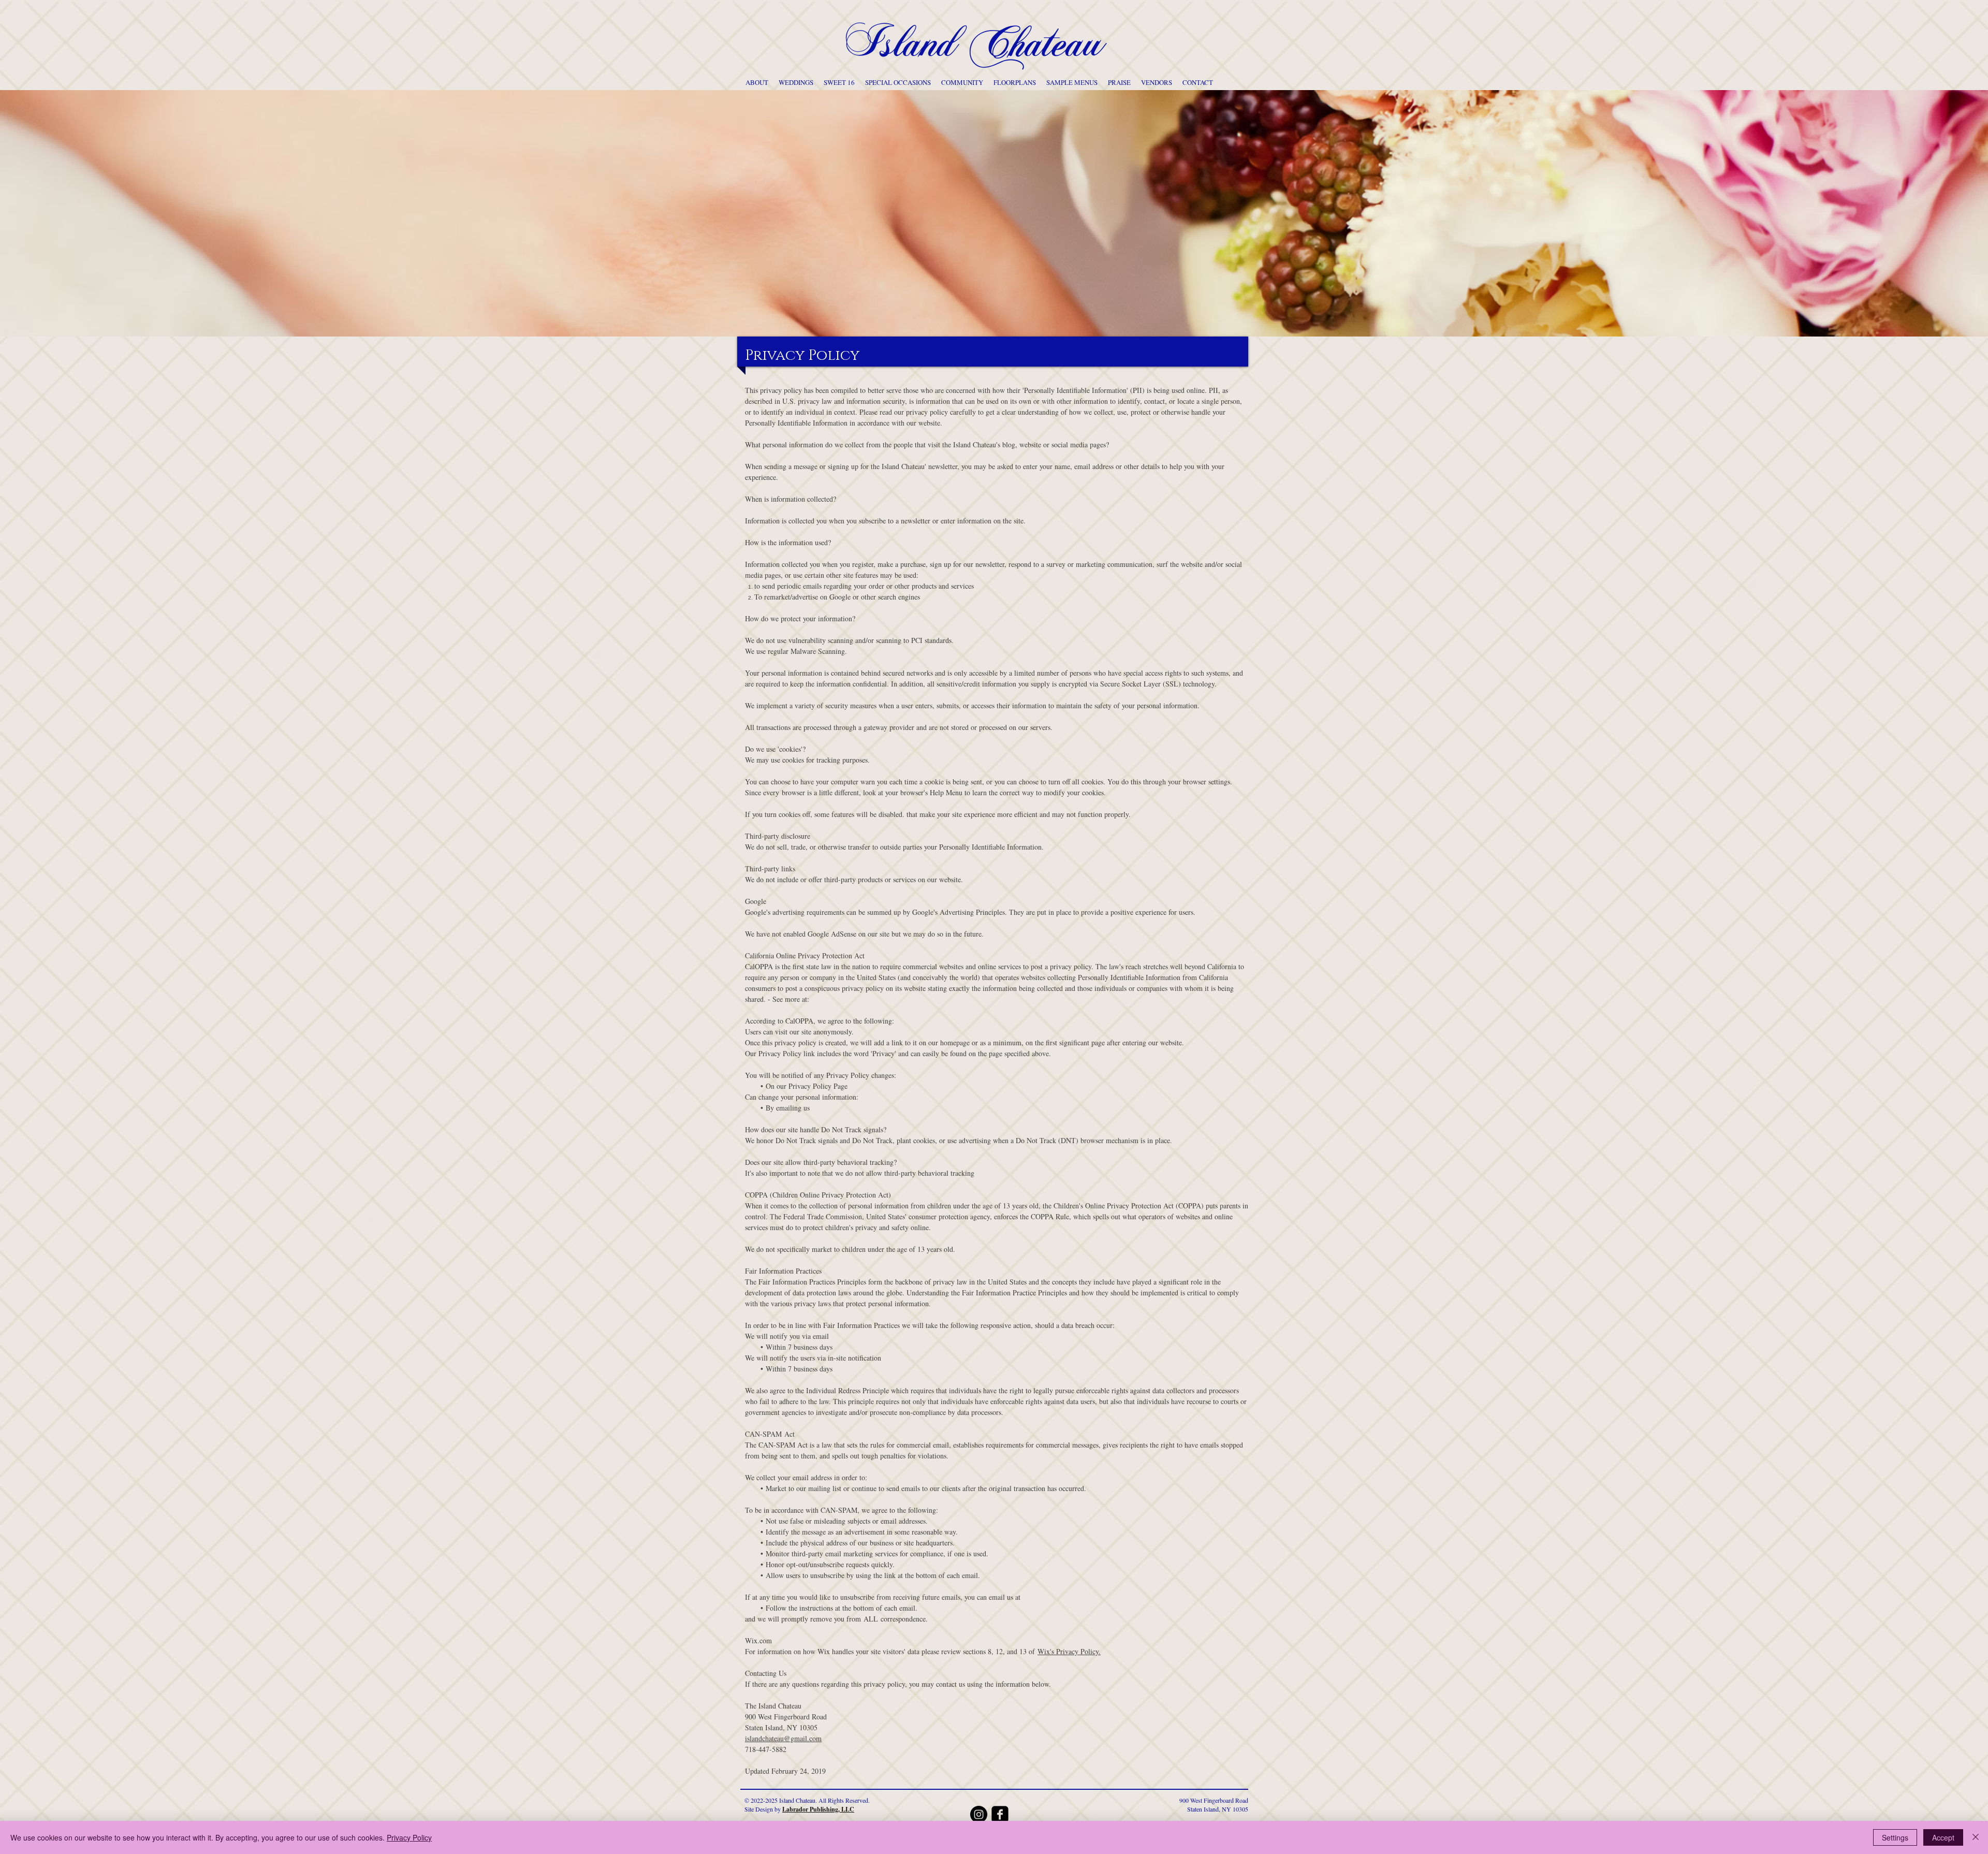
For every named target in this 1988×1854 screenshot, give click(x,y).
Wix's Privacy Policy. (1069, 1651)
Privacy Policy (409, 1837)
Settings (1895, 1837)
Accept (1943, 1837)
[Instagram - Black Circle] (979, 1814)
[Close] (1976, 1837)
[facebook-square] (1000, 1814)
